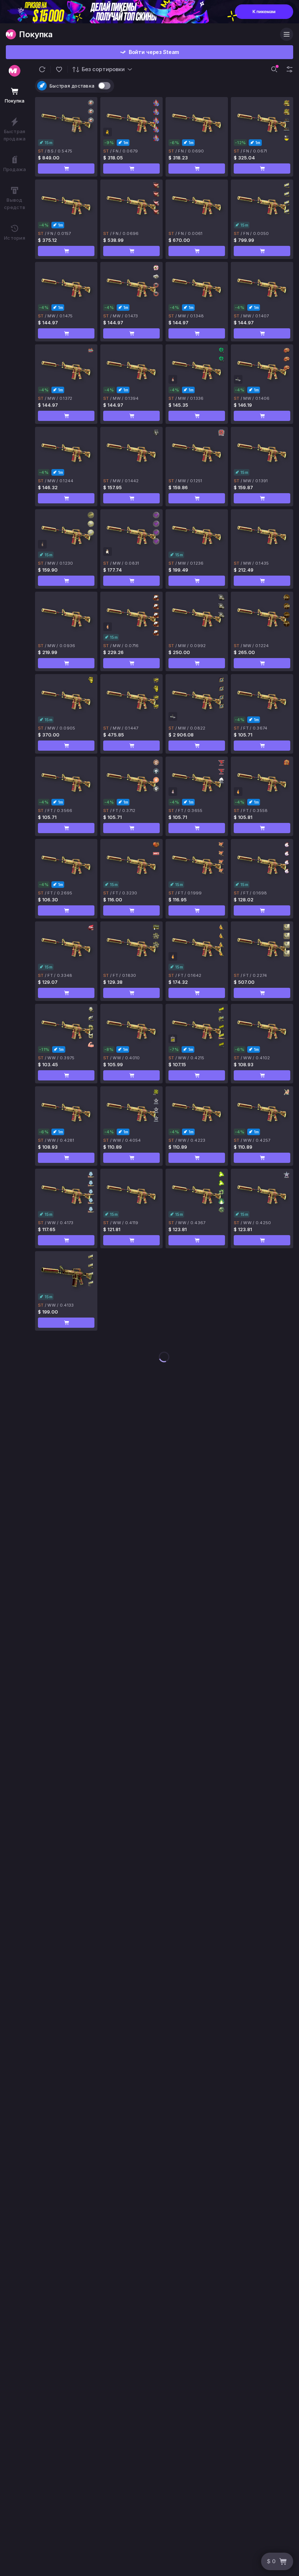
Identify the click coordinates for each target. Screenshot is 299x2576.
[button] (42, 69)
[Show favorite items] (59, 69)
